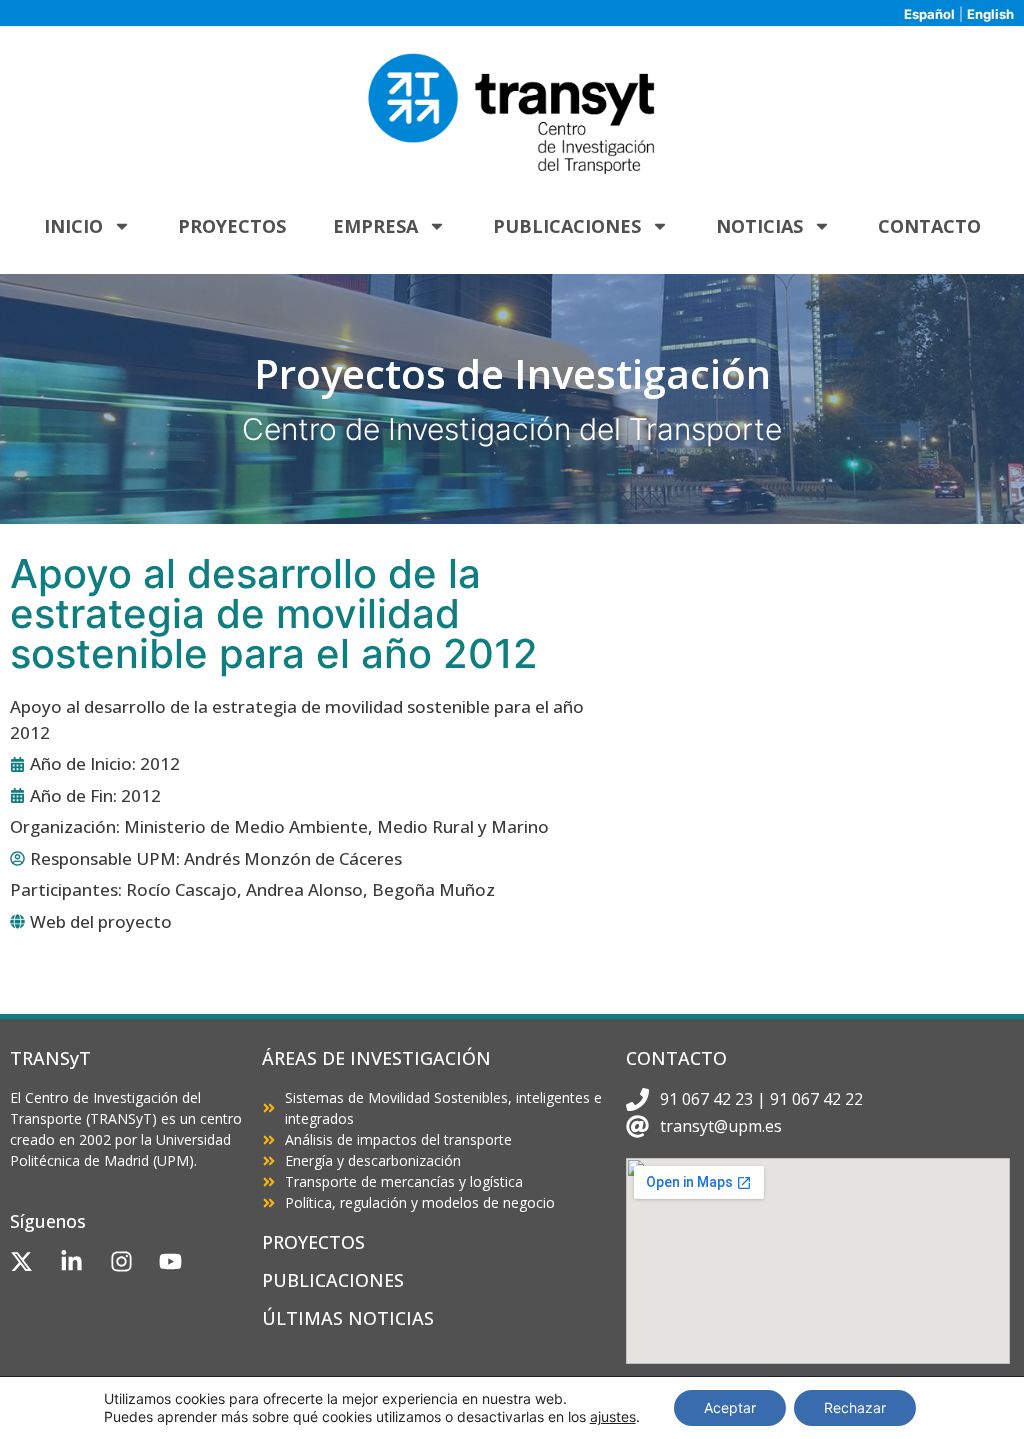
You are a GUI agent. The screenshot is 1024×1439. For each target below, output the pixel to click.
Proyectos (232, 226)
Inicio (73, 226)
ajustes (613, 1416)
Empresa (375, 226)
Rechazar (855, 1407)
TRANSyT (50, 1058)
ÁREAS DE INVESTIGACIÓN (376, 1058)
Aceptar (730, 1407)
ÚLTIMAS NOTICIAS (348, 1318)
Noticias (759, 226)
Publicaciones (567, 226)
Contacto (929, 226)
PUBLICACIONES (333, 1280)
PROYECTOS (313, 1242)
